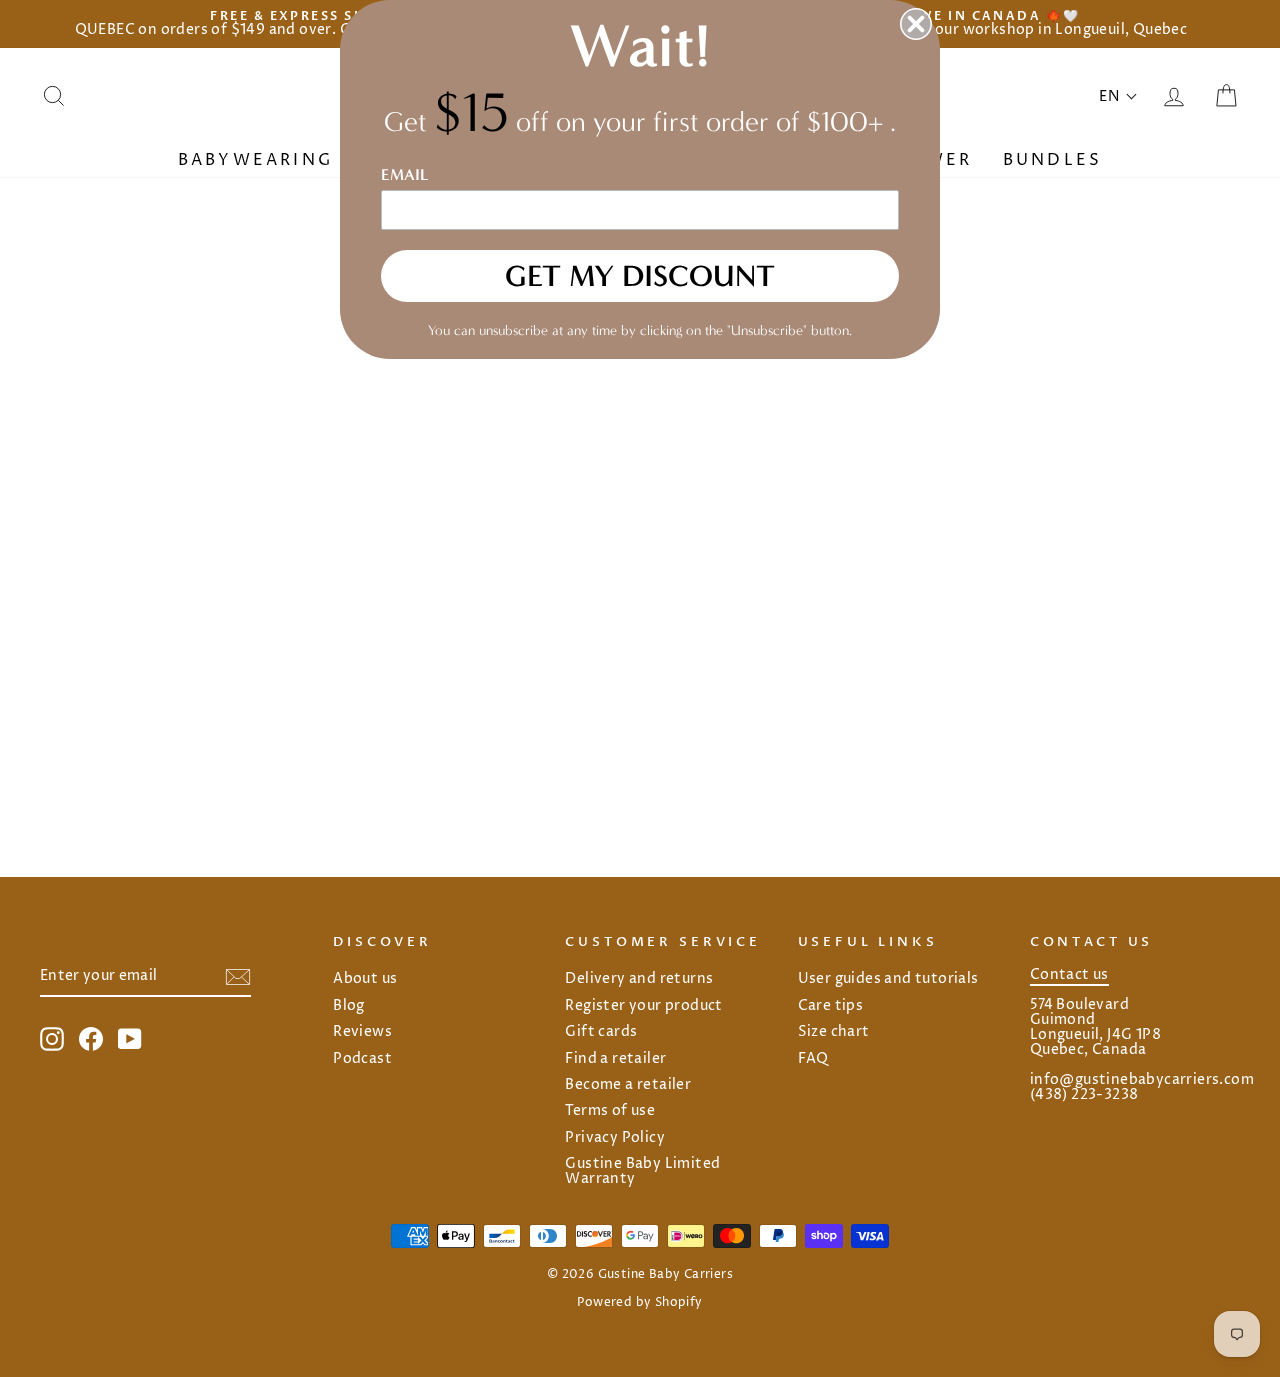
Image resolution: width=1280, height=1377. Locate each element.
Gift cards (601, 1032)
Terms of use (610, 1111)
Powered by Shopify (639, 1302)
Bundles (1052, 160)
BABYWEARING (259, 160)
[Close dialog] (916, 24)
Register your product (643, 1006)
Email (405, 174)
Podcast (362, 1059)
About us (365, 979)
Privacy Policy (615, 1138)
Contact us (1069, 975)
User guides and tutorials (888, 979)
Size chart (834, 1032)
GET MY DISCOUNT (640, 276)
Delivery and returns (639, 979)
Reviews (362, 1032)
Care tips (831, 1006)
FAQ (813, 1059)
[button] (1118, 96)
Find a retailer (615, 1059)
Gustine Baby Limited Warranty (642, 1171)
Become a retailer (628, 1085)
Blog (349, 1006)
